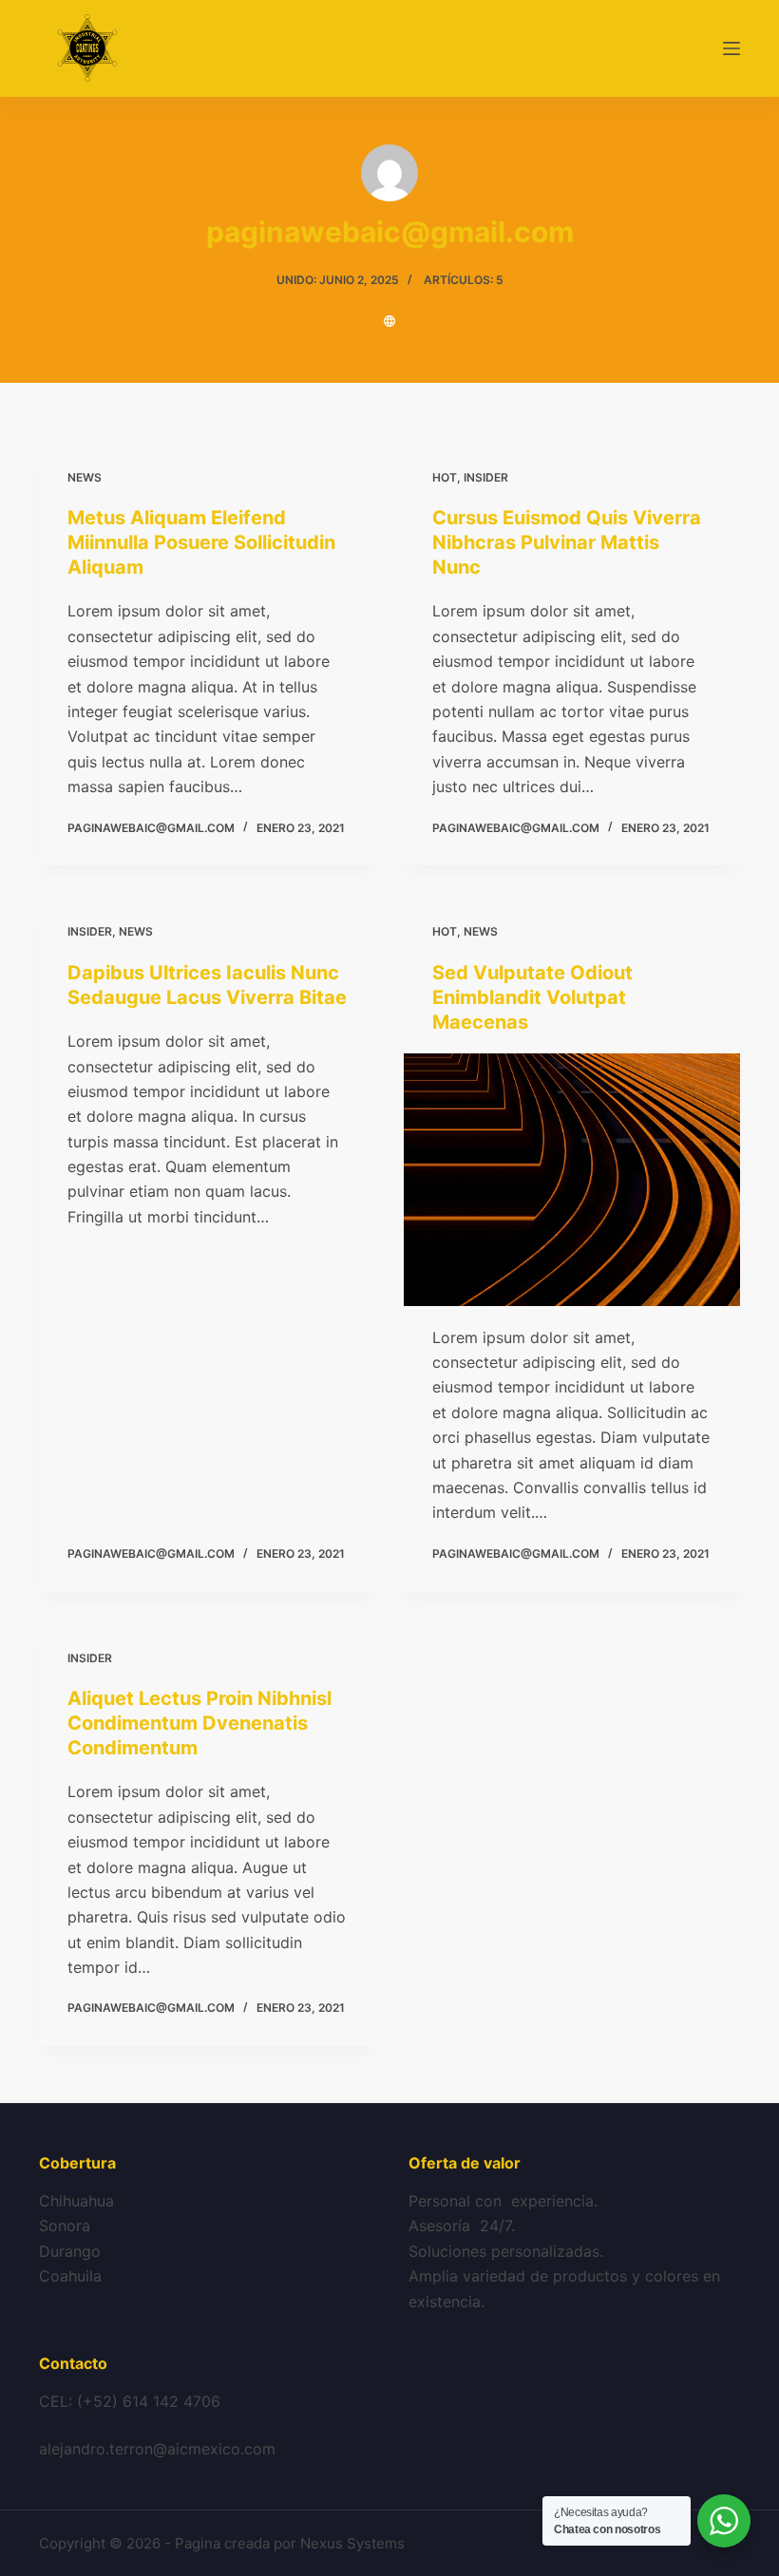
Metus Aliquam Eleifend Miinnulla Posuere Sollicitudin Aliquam (201, 542)
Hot (445, 477)
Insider (486, 477)
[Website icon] (389, 321)
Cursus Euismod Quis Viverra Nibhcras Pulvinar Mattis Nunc (567, 542)
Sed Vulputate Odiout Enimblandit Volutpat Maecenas (532, 997)
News (85, 477)
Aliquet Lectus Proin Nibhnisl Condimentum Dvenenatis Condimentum (199, 1723)
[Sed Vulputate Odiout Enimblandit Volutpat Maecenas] (572, 1180)
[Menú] (731, 48)
